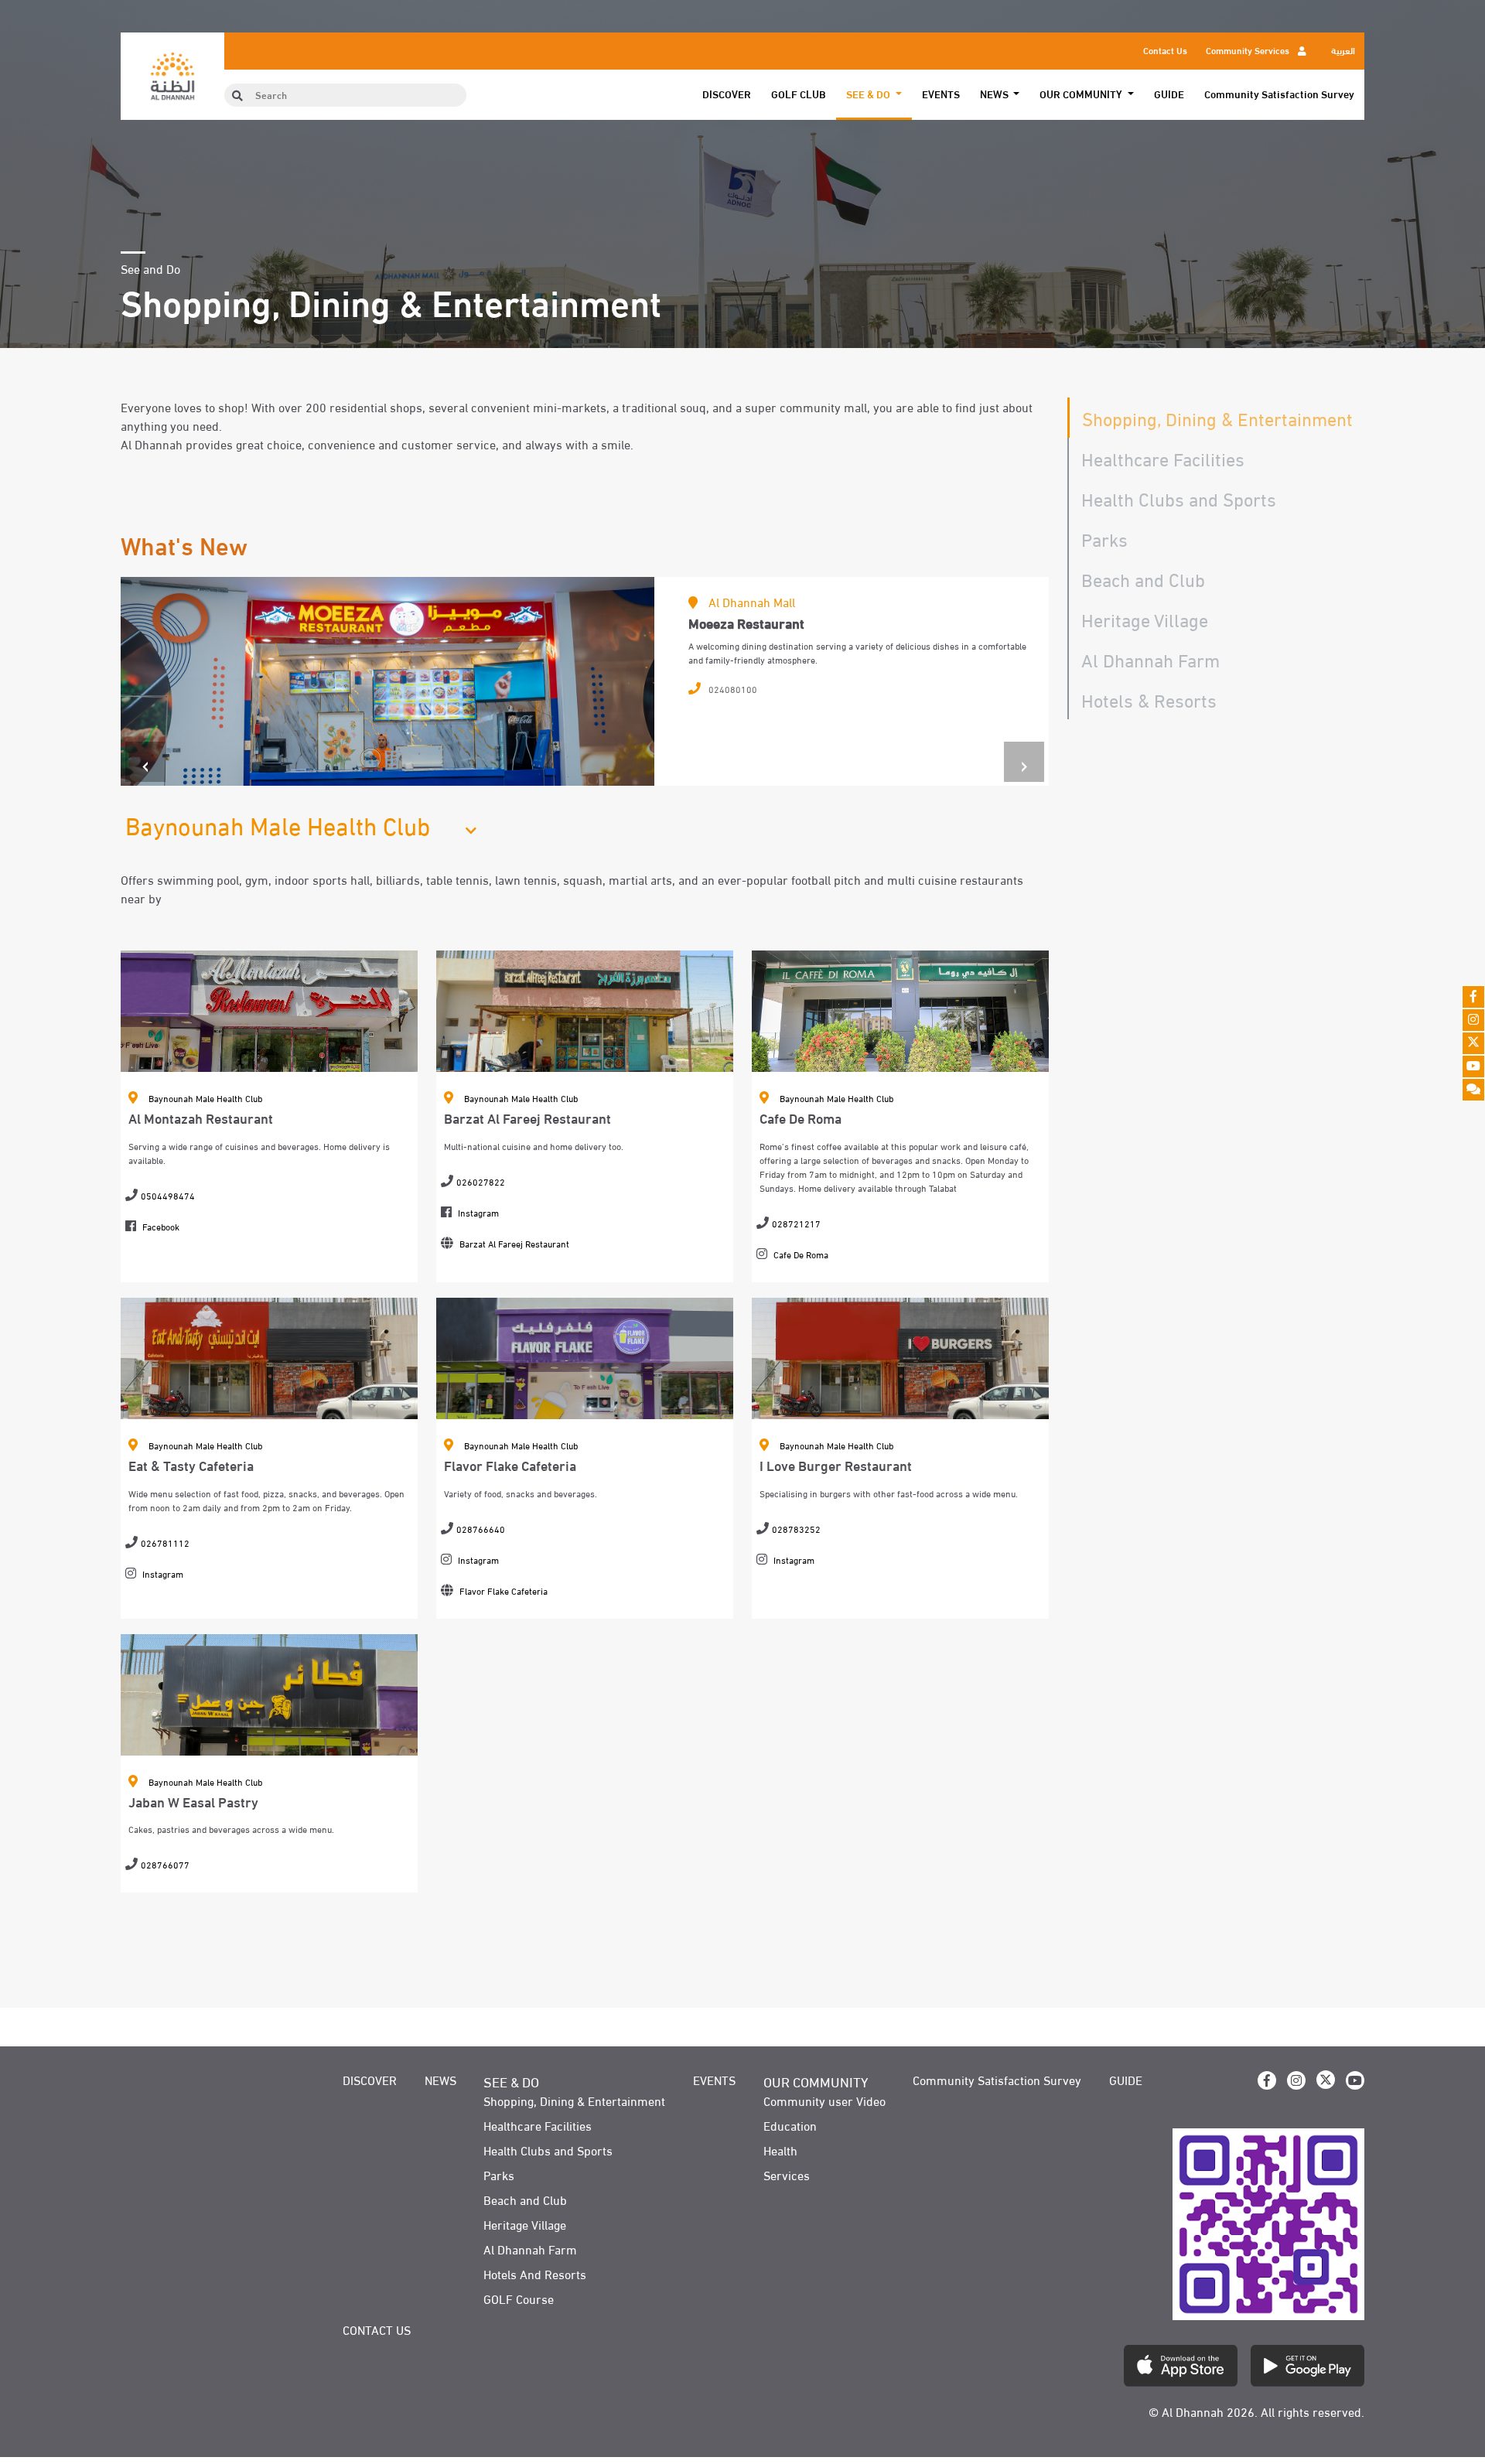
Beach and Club (1143, 578)
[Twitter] (1473, 1043)
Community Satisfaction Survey (1279, 94)
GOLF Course (519, 2298)
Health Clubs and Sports (1179, 498)
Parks (1104, 538)
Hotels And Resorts (535, 2274)
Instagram (478, 1212)
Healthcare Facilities (1163, 457)
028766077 (165, 1864)
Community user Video (824, 2101)
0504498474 (168, 1195)
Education (790, 2125)
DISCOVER (727, 94)
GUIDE (1169, 94)
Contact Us (1165, 49)
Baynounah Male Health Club (205, 1097)
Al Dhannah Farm (1150, 659)
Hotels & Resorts (1149, 699)
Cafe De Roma (801, 1254)
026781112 (165, 1542)
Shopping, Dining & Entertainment (1217, 417)
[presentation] (145, 762)
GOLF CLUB (799, 94)
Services (787, 2175)
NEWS (440, 2080)
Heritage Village (1145, 618)
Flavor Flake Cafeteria (504, 1590)
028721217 (796, 1223)
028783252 (796, 1528)
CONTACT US (377, 2329)
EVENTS (941, 94)
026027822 (481, 1181)
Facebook (161, 1226)
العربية (1343, 49)
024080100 (733, 688)
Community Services (1249, 49)
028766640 (481, 1528)
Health (780, 2150)
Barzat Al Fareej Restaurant (514, 1243)
